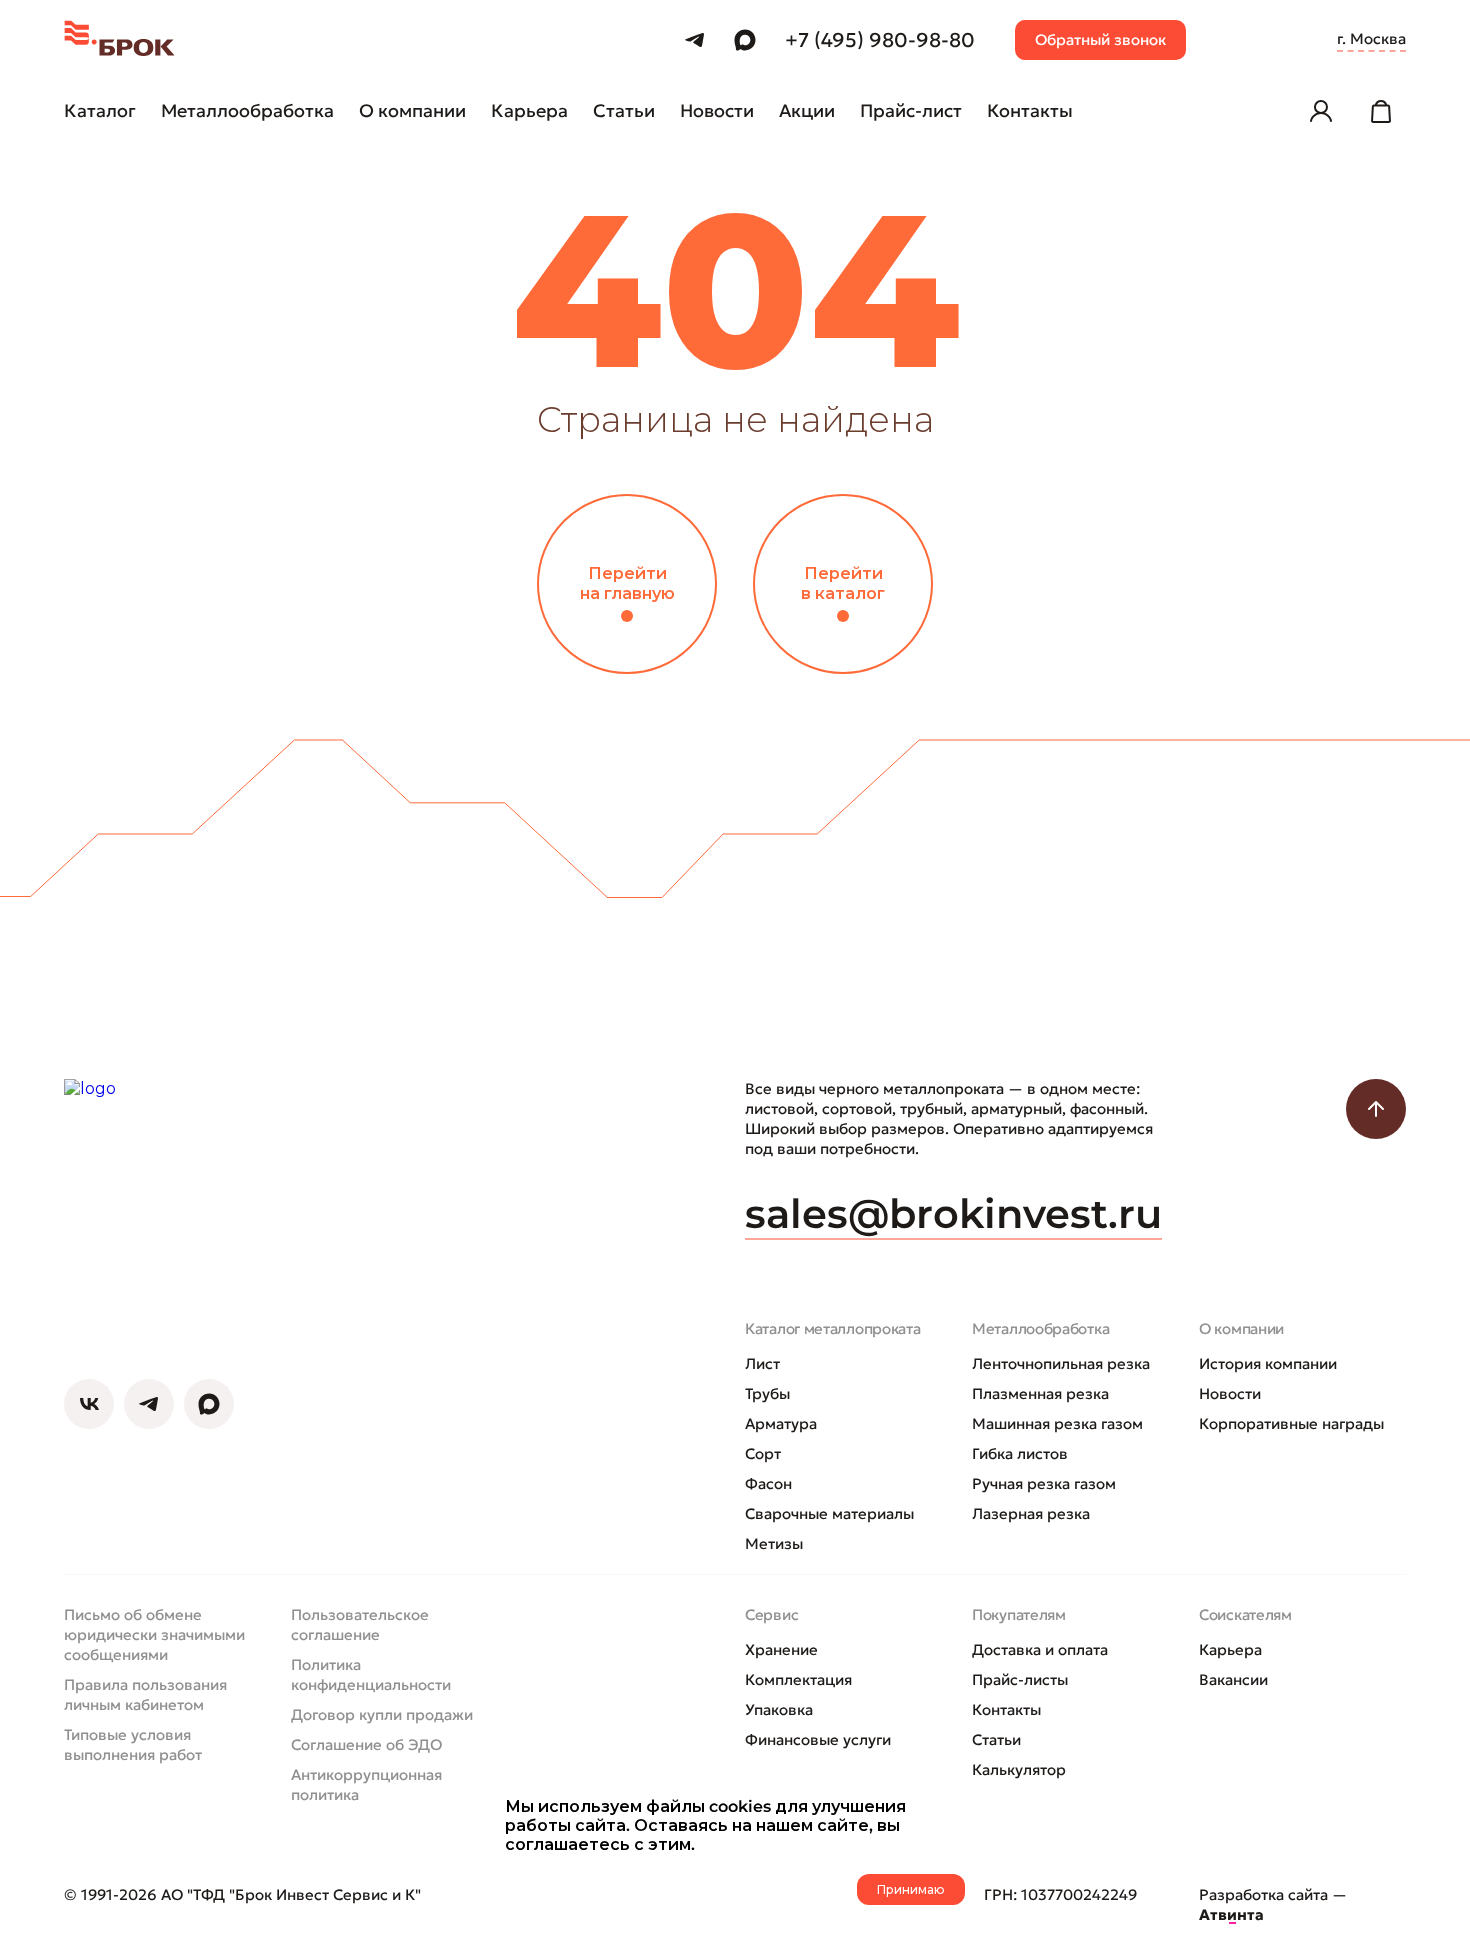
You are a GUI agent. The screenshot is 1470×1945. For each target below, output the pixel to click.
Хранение (781, 1649)
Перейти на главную (627, 583)
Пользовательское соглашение (360, 1624)
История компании (1268, 1363)
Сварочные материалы (829, 1513)
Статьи (996, 1739)
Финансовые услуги (818, 1739)
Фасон (768, 1483)
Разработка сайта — (1273, 1904)
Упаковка (779, 1709)
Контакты (1006, 1709)
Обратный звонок (1100, 39)
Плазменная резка (1040, 1393)
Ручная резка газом (1044, 1483)
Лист (762, 1363)
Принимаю (911, 1889)
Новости (1230, 1393)
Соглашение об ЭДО (366, 1744)
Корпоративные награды (1291, 1423)
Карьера (1230, 1649)
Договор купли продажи (382, 1714)
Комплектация (798, 1679)
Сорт (763, 1453)
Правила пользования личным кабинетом (145, 1694)
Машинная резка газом (1057, 1423)
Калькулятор (1019, 1769)
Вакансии (1233, 1679)
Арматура (781, 1423)
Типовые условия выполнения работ (133, 1744)
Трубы (767, 1393)
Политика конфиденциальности (371, 1674)
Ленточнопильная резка (1061, 1363)
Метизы (774, 1543)
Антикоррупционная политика (366, 1784)
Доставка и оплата (1040, 1649)
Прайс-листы (1020, 1679)
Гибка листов (1020, 1453)
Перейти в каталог (843, 583)
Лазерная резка (1031, 1513)
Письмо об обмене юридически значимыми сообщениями (154, 1634)
